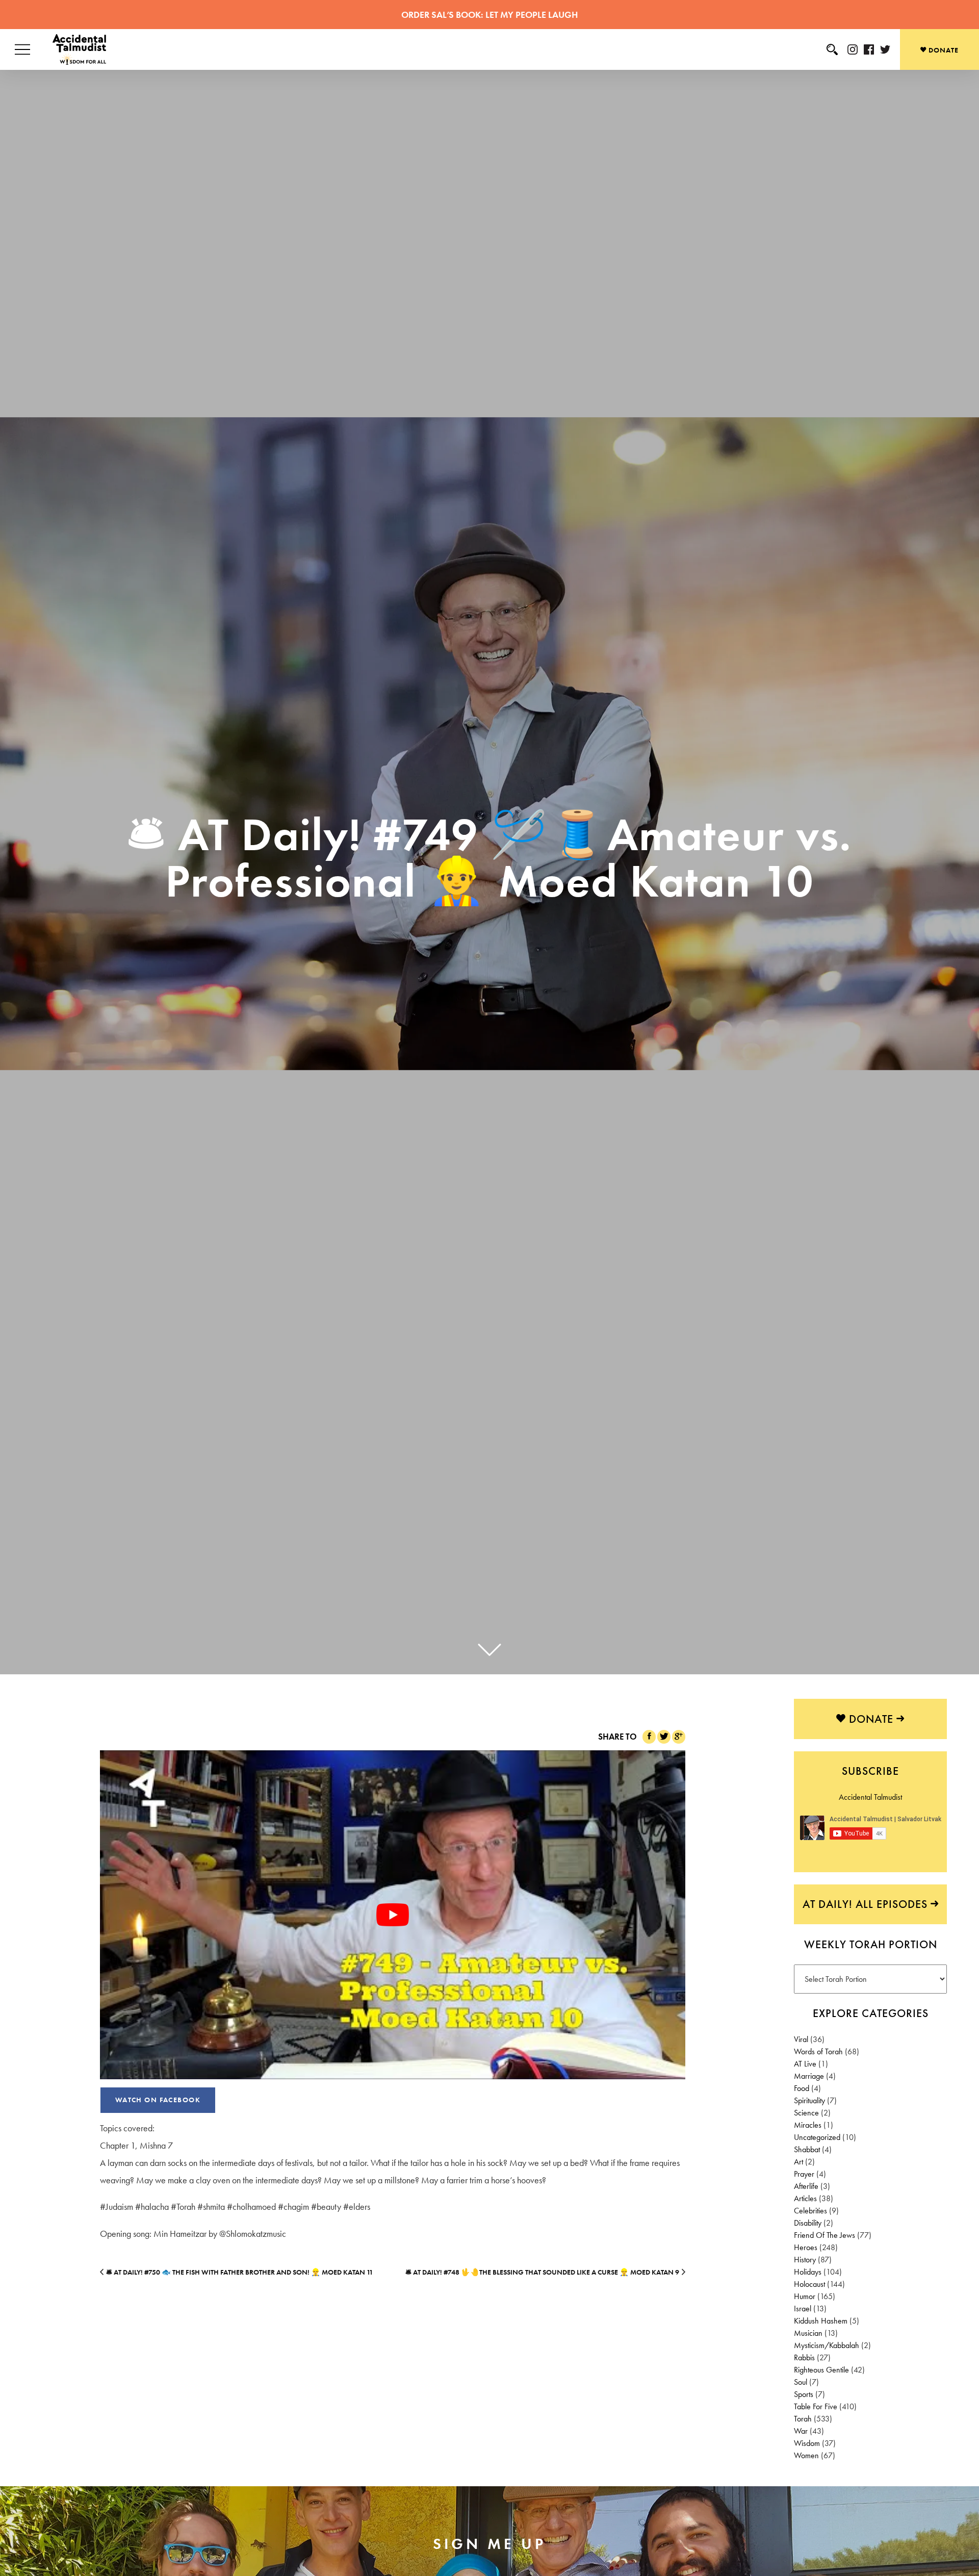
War (801, 2431)
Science (806, 2113)
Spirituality (809, 2100)
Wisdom (807, 2443)
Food (802, 2088)
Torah (803, 2419)
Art (798, 2162)
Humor (805, 2296)
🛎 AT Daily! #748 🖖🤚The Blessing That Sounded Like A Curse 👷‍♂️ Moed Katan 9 (542, 2272)
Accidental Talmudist (870, 1797)
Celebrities (810, 2211)
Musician (808, 2333)
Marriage (809, 2076)
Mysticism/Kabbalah (827, 2345)
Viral (801, 2039)
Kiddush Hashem (821, 2321)
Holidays (808, 2272)
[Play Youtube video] (393, 1915)
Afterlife (806, 2186)
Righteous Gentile (821, 2370)
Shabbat (807, 2149)
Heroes (806, 2247)
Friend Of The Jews (825, 2235)
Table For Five (816, 2406)
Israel (803, 2309)
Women (806, 2455)
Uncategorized (817, 2137)
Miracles (808, 2125)
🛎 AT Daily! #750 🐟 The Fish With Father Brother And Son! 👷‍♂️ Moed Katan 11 (240, 2272)
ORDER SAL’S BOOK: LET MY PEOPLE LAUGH (489, 15)
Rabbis (804, 2357)
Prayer (804, 2174)
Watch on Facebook (158, 2100)
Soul (801, 2382)
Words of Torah (818, 2051)
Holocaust (809, 2284)
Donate (943, 50)
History (805, 2260)
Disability (808, 2223)
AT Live (805, 2064)
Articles (805, 2198)
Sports (804, 2394)
